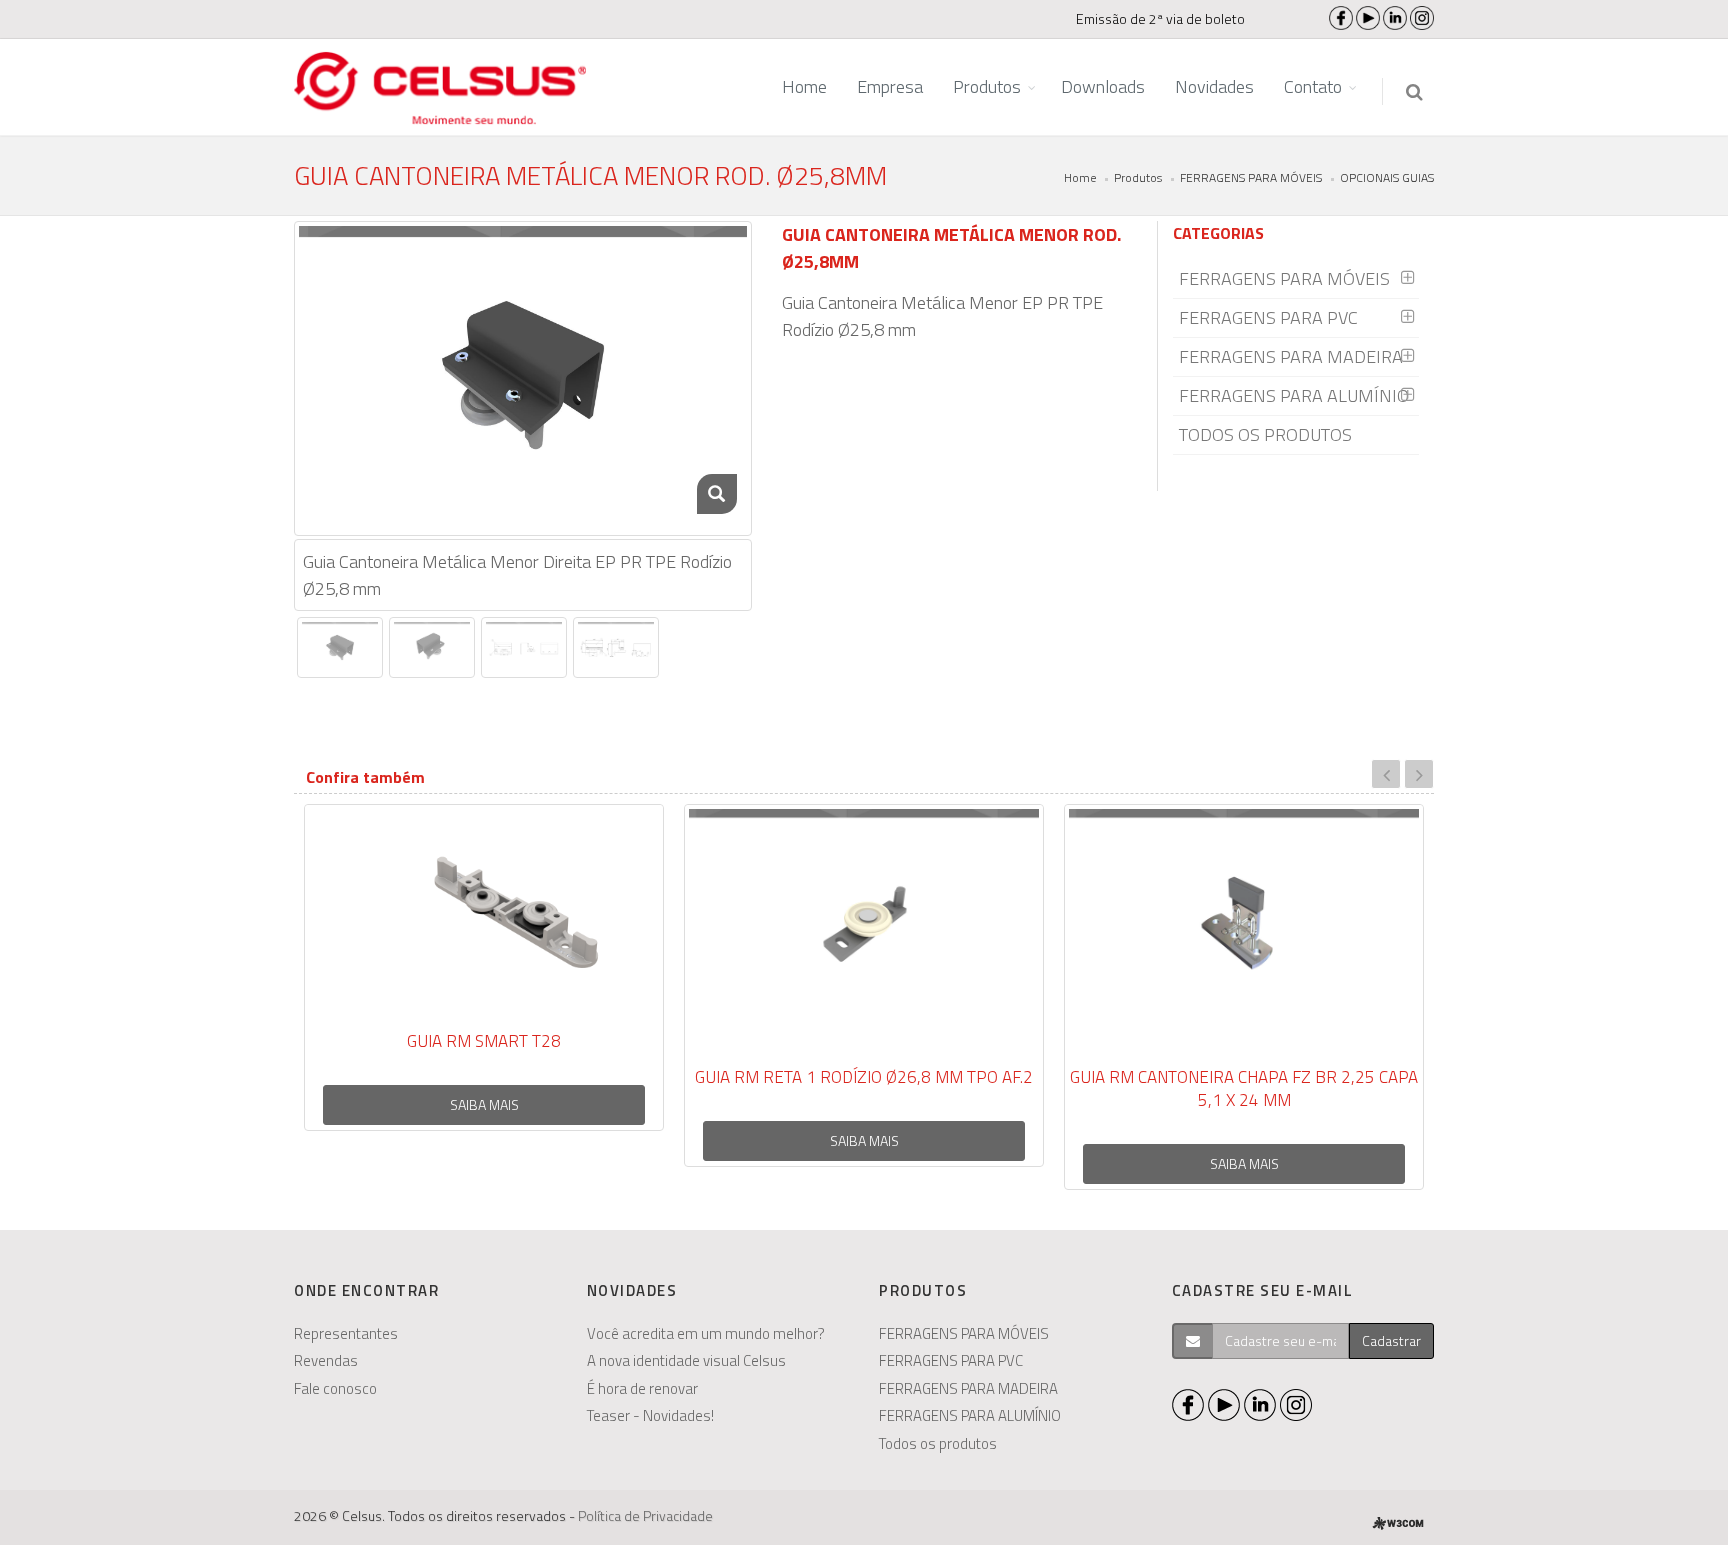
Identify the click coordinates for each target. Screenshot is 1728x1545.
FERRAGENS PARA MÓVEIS (1251, 177)
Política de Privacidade (645, 1515)
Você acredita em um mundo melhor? (706, 1333)
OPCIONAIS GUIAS (1387, 177)
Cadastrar (1391, 1340)
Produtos (1138, 177)
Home (1080, 177)
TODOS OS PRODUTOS (1265, 434)
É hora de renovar (642, 1388)
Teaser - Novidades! (650, 1415)
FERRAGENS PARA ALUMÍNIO (1294, 395)
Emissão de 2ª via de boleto (1160, 18)
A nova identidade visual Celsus (686, 1360)
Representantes (346, 1333)
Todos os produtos (938, 1443)
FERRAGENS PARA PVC (1268, 317)
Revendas (326, 1360)
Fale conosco (335, 1388)
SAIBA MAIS (484, 1104)
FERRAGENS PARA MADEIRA (1291, 356)
